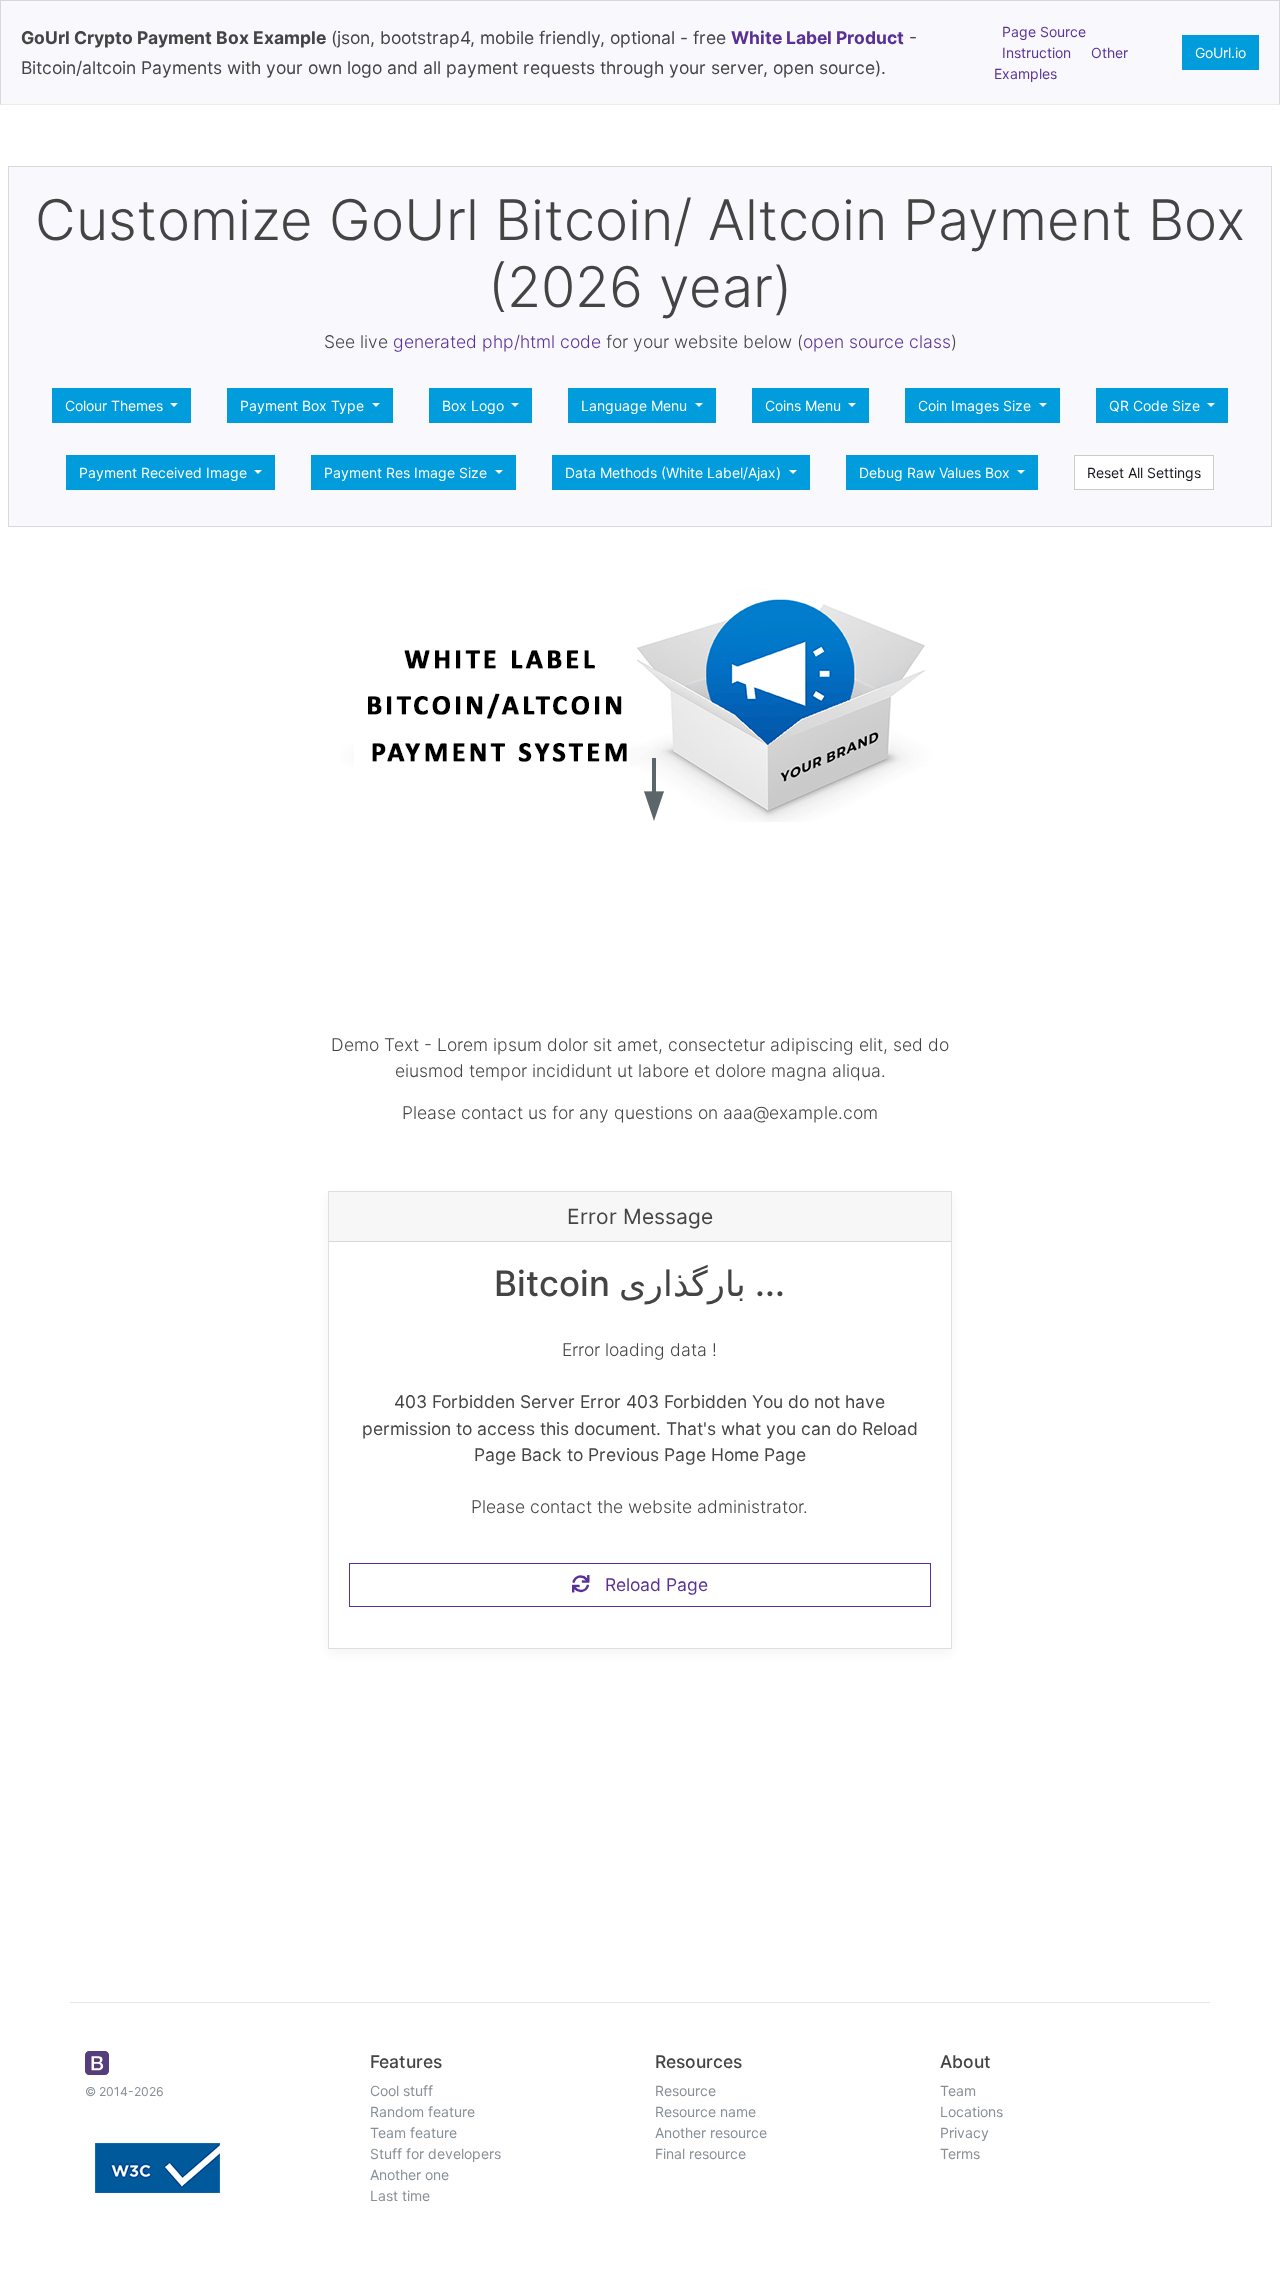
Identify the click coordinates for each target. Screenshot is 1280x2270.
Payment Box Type (304, 405)
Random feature (422, 2111)
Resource (685, 2090)
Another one (409, 2174)
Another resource (711, 2132)
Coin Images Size (976, 405)
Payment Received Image (165, 472)
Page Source (1044, 31)
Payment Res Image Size (407, 472)
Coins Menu (805, 405)
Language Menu (636, 405)
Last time (400, 2195)
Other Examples (1061, 63)
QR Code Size (1156, 405)
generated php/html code (497, 341)
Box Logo (475, 405)
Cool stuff (401, 2090)
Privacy (964, 2132)
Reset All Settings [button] (1144, 472)
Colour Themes (116, 405)
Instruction (1036, 52)
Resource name (705, 2111)
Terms (960, 2153)
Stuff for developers (435, 2153)
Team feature (413, 2132)
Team (958, 2090)
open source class (877, 341)
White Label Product (817, 37)
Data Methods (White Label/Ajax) (675, 472)
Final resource (700, 2153)
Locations (971, 2111)
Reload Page (649, 1584)
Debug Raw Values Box (936, 472)
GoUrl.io (1220, 52)
